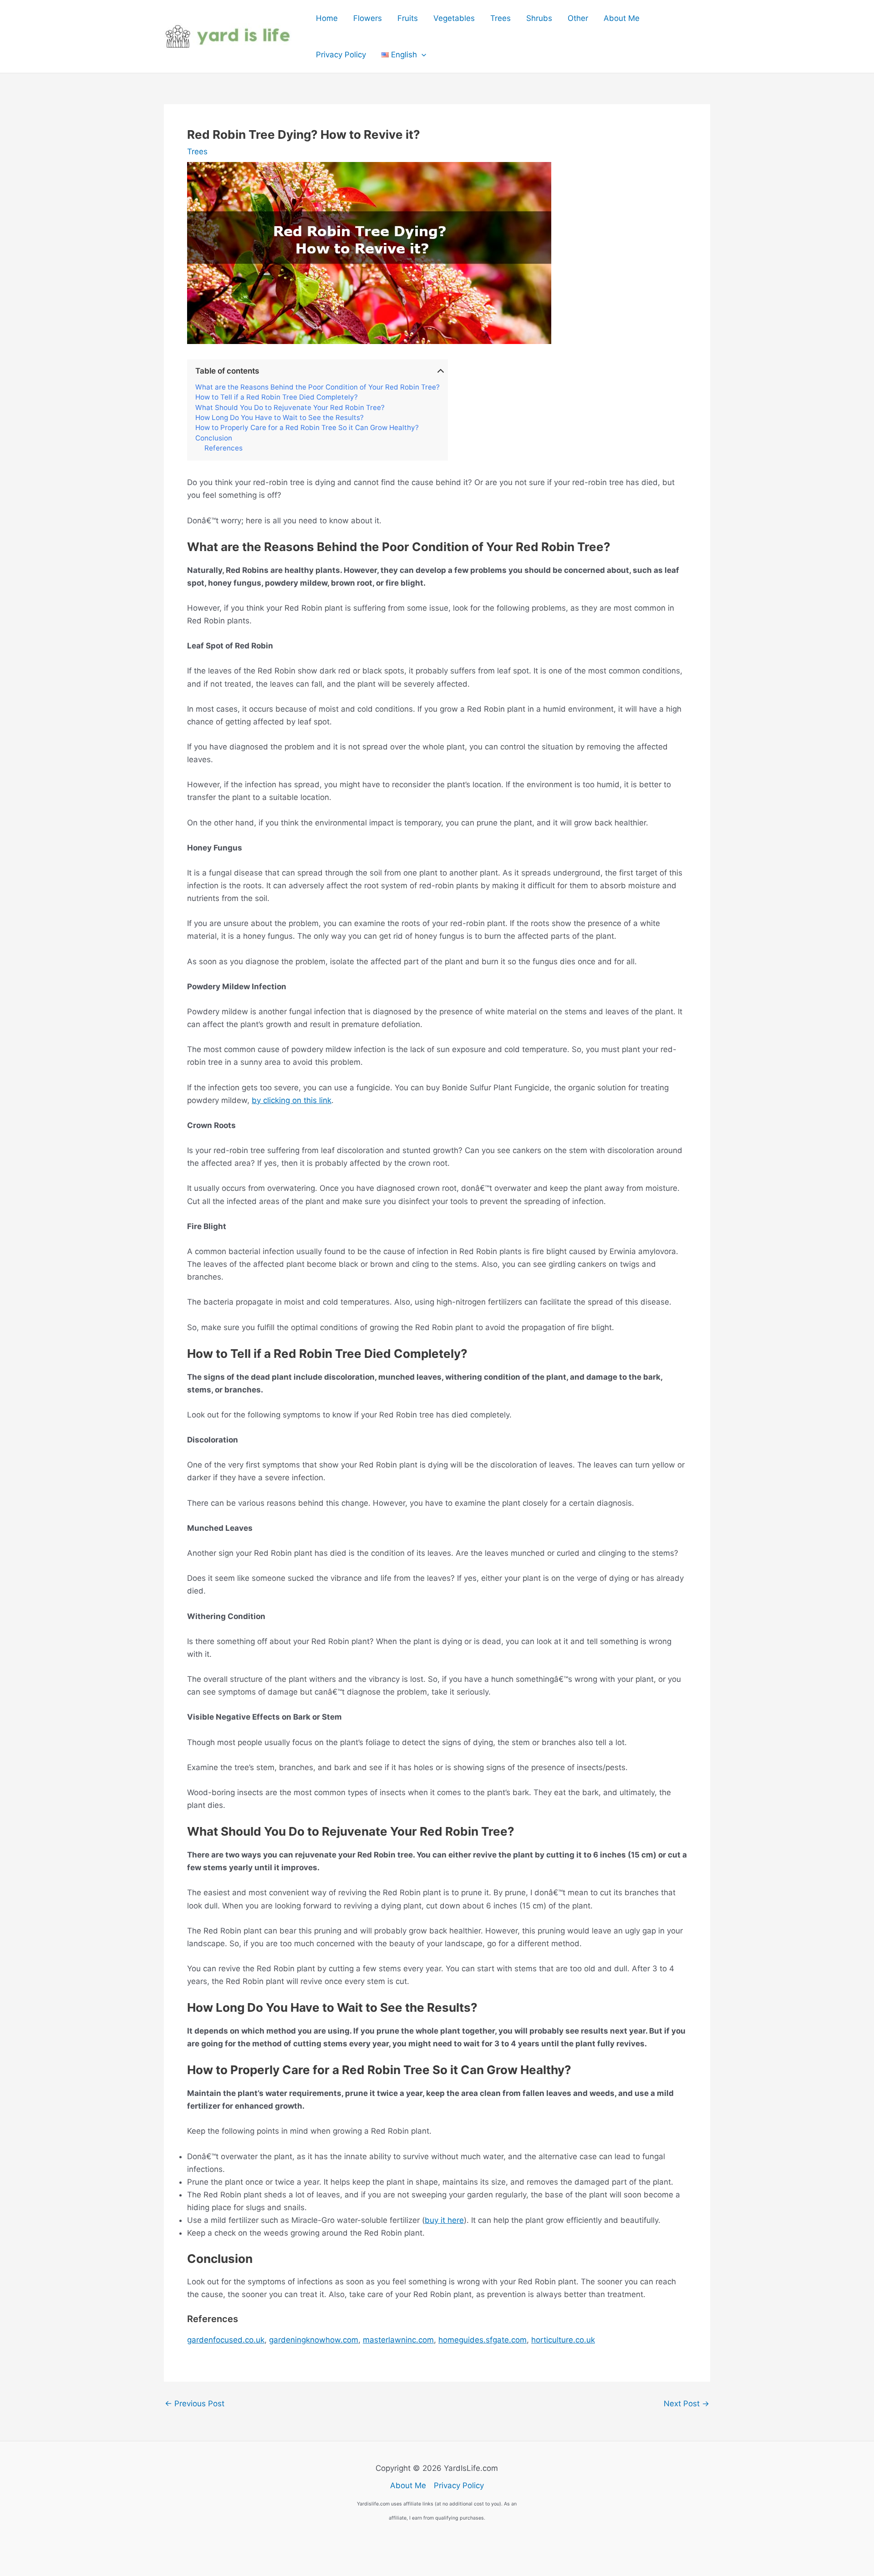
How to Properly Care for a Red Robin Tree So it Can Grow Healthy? (307, 428)
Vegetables (454, 18)
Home (327, 18)
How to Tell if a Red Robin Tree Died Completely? (277, 397)
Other (578, 18)
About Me (622, 18)
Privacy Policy (341, 55)
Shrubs (539, 18)
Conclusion (214, 438)
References (224, 448)
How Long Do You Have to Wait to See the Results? (279, 418)
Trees (501, 18)
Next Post (686, 2404)
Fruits (408, 18)
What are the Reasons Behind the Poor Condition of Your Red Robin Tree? (318, 387)
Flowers (368, 18)
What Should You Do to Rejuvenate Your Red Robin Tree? (290, 408)
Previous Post (195, 2404)
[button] (422, 55)
